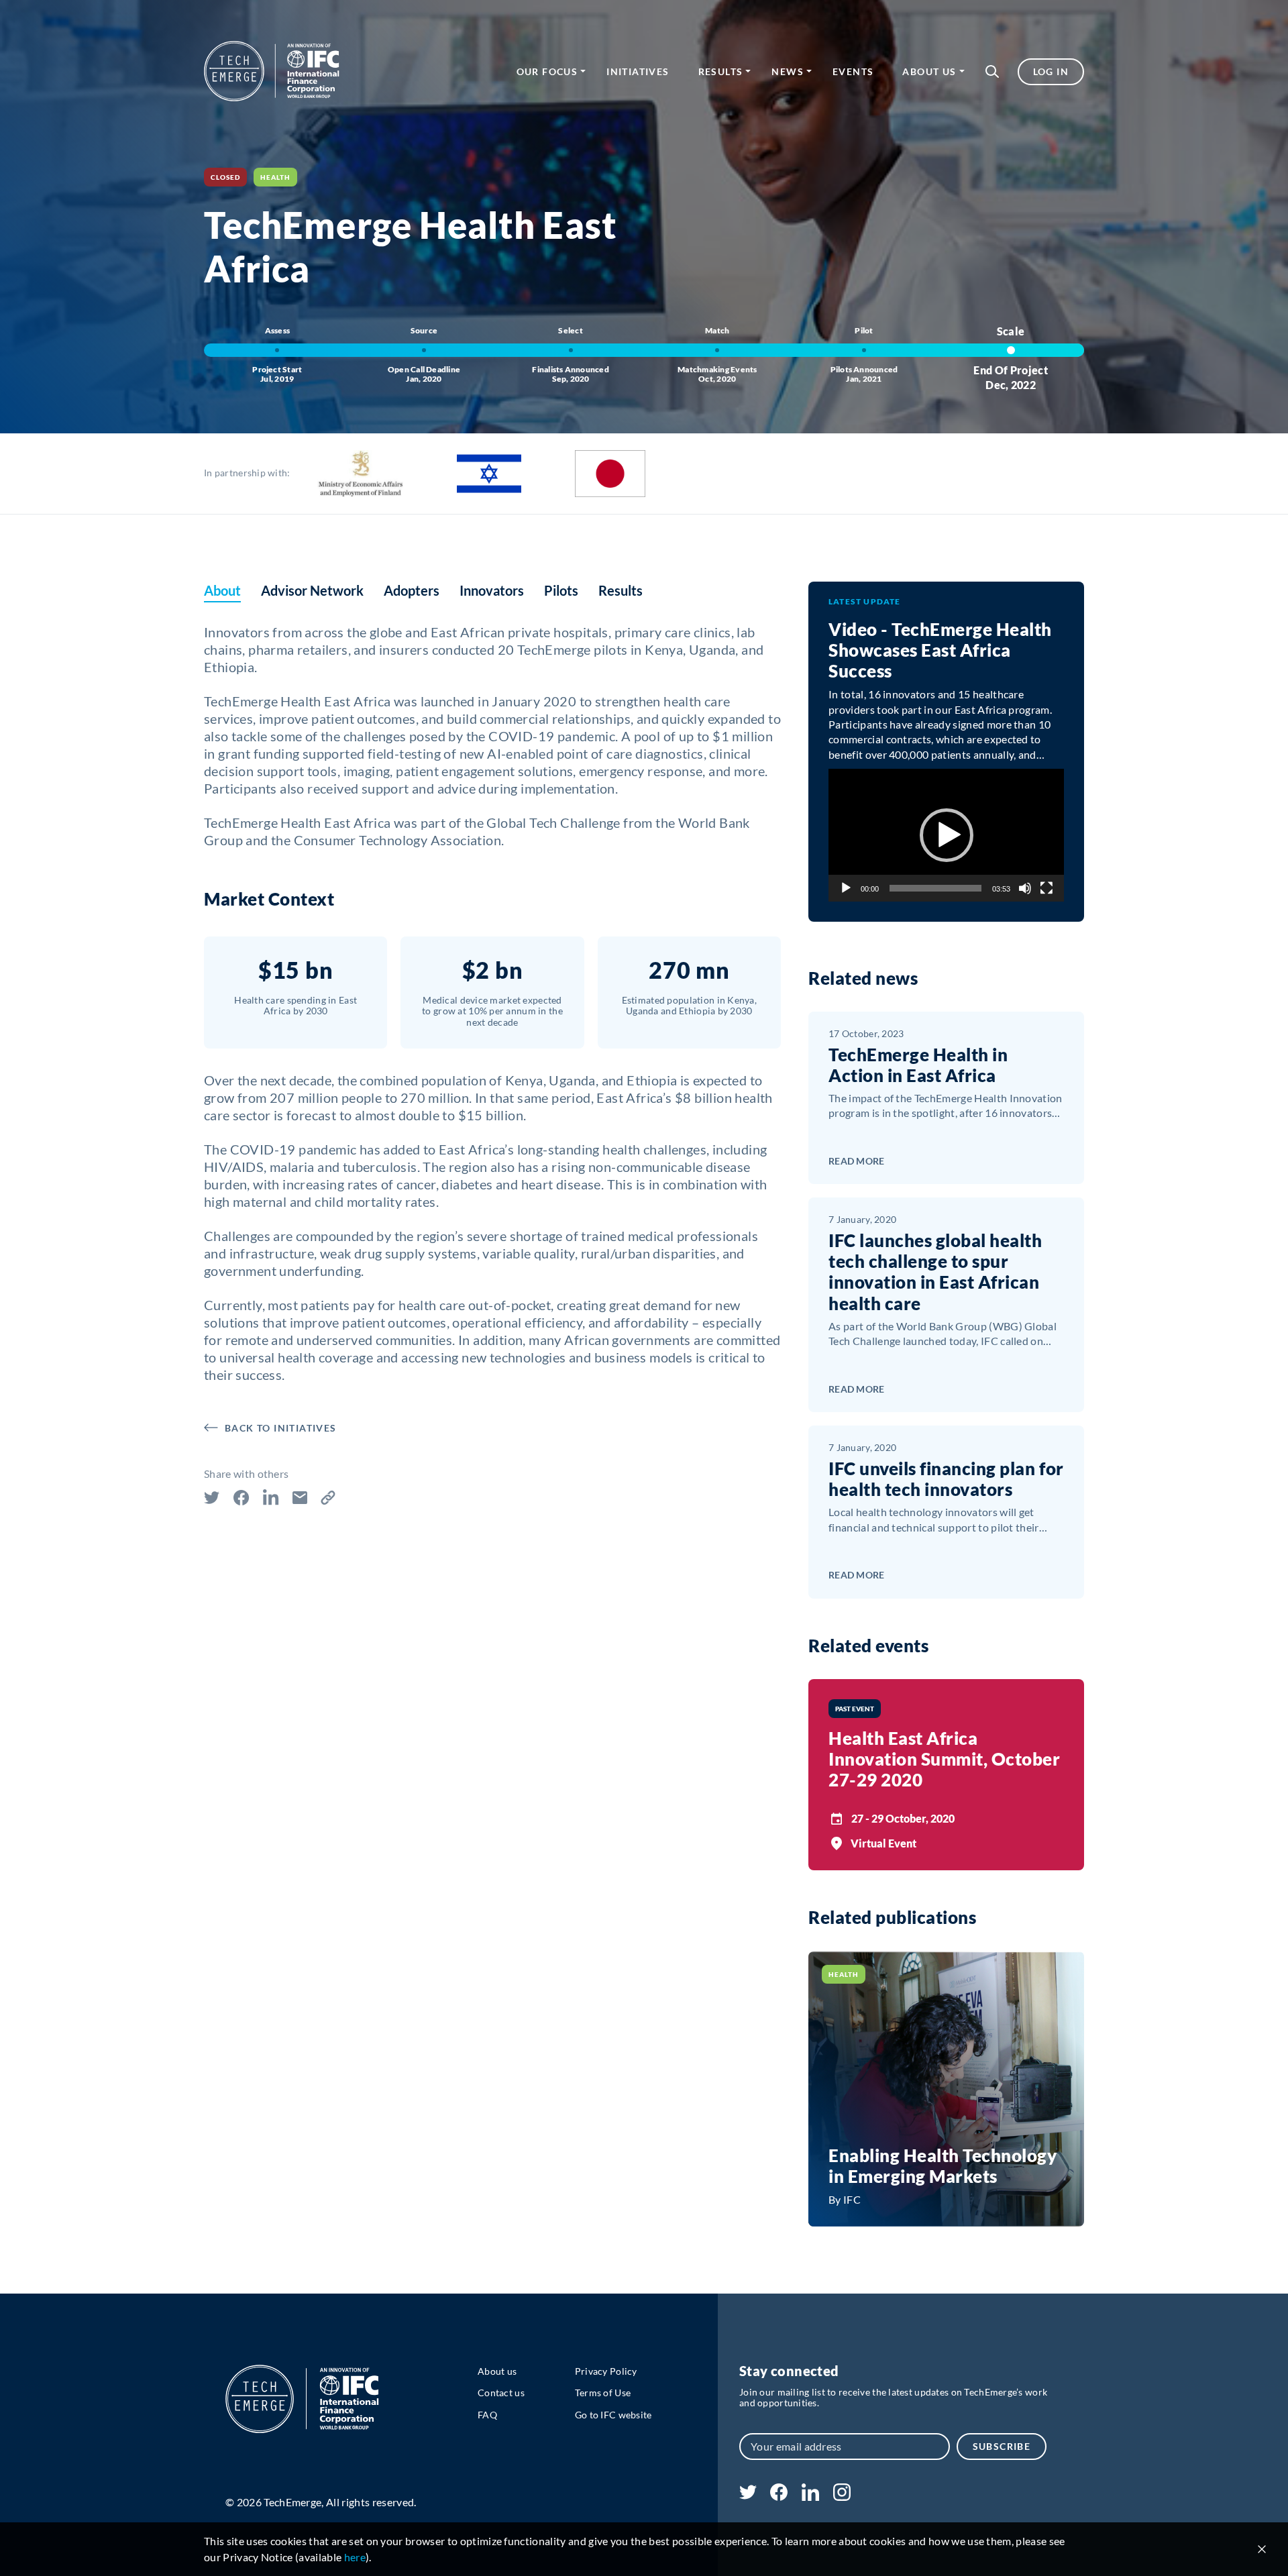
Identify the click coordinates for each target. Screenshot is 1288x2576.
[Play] (846, 888)
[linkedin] (810, 2497)
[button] (992, 71)
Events (853, 71)
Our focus (547, 71)
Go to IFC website (613, 2415)
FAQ (487, 2415)
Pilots (561, 590)
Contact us (501, 2393)
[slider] (935, 888)
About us (929, 71)
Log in (1051, 71)
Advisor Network (312, 590)
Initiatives (638, 71)
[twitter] (748, 2495)
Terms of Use (603, 2393)
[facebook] (779, 2497)
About (222, 590)
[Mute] (1025, 888)
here (355, 2557)
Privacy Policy (606, 2371)
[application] (946, 835)
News (788, 71)
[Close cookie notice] (1262, 2549)
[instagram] (842, 2497)
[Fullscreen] (1046, 888)
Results (721, 71)
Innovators (492, 590)
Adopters (412, 590)
